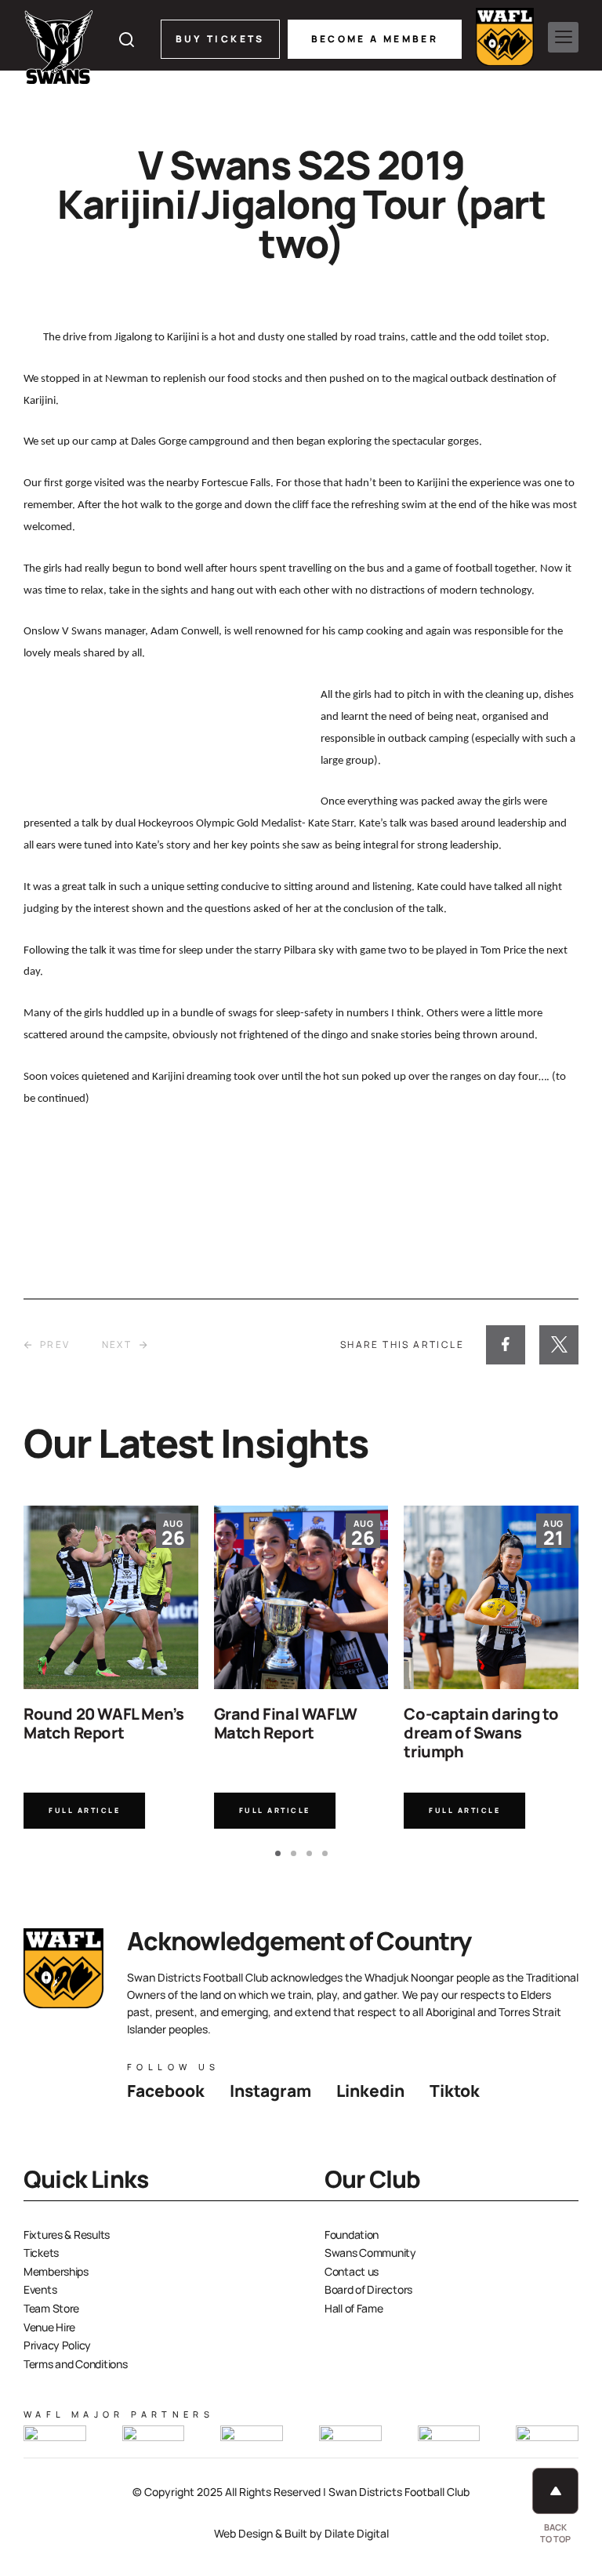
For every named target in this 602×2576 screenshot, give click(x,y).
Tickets (41, 2253)
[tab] (278, 1853)
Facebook (166, 2091)
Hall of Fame (354, 2308)
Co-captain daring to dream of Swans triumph (481, 1733)
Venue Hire (49, 2327)
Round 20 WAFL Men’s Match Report (103, 1723)
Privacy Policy (57, 2345)
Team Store (51, 2308)
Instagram (270, 2091)
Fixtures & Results (67, 2234)
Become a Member (375, 39)
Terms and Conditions (75, 2364)
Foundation (352, 2234)
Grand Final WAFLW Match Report (286, 1723)
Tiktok (455, 2091)
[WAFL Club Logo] (59, 47)
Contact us (352, 2271)
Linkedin (370, 2091)
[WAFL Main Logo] (505, 37)
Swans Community (370, 2253)
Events (40, 2289)
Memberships (56, 2271)
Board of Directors (368, 2289)
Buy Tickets (220, 39)
